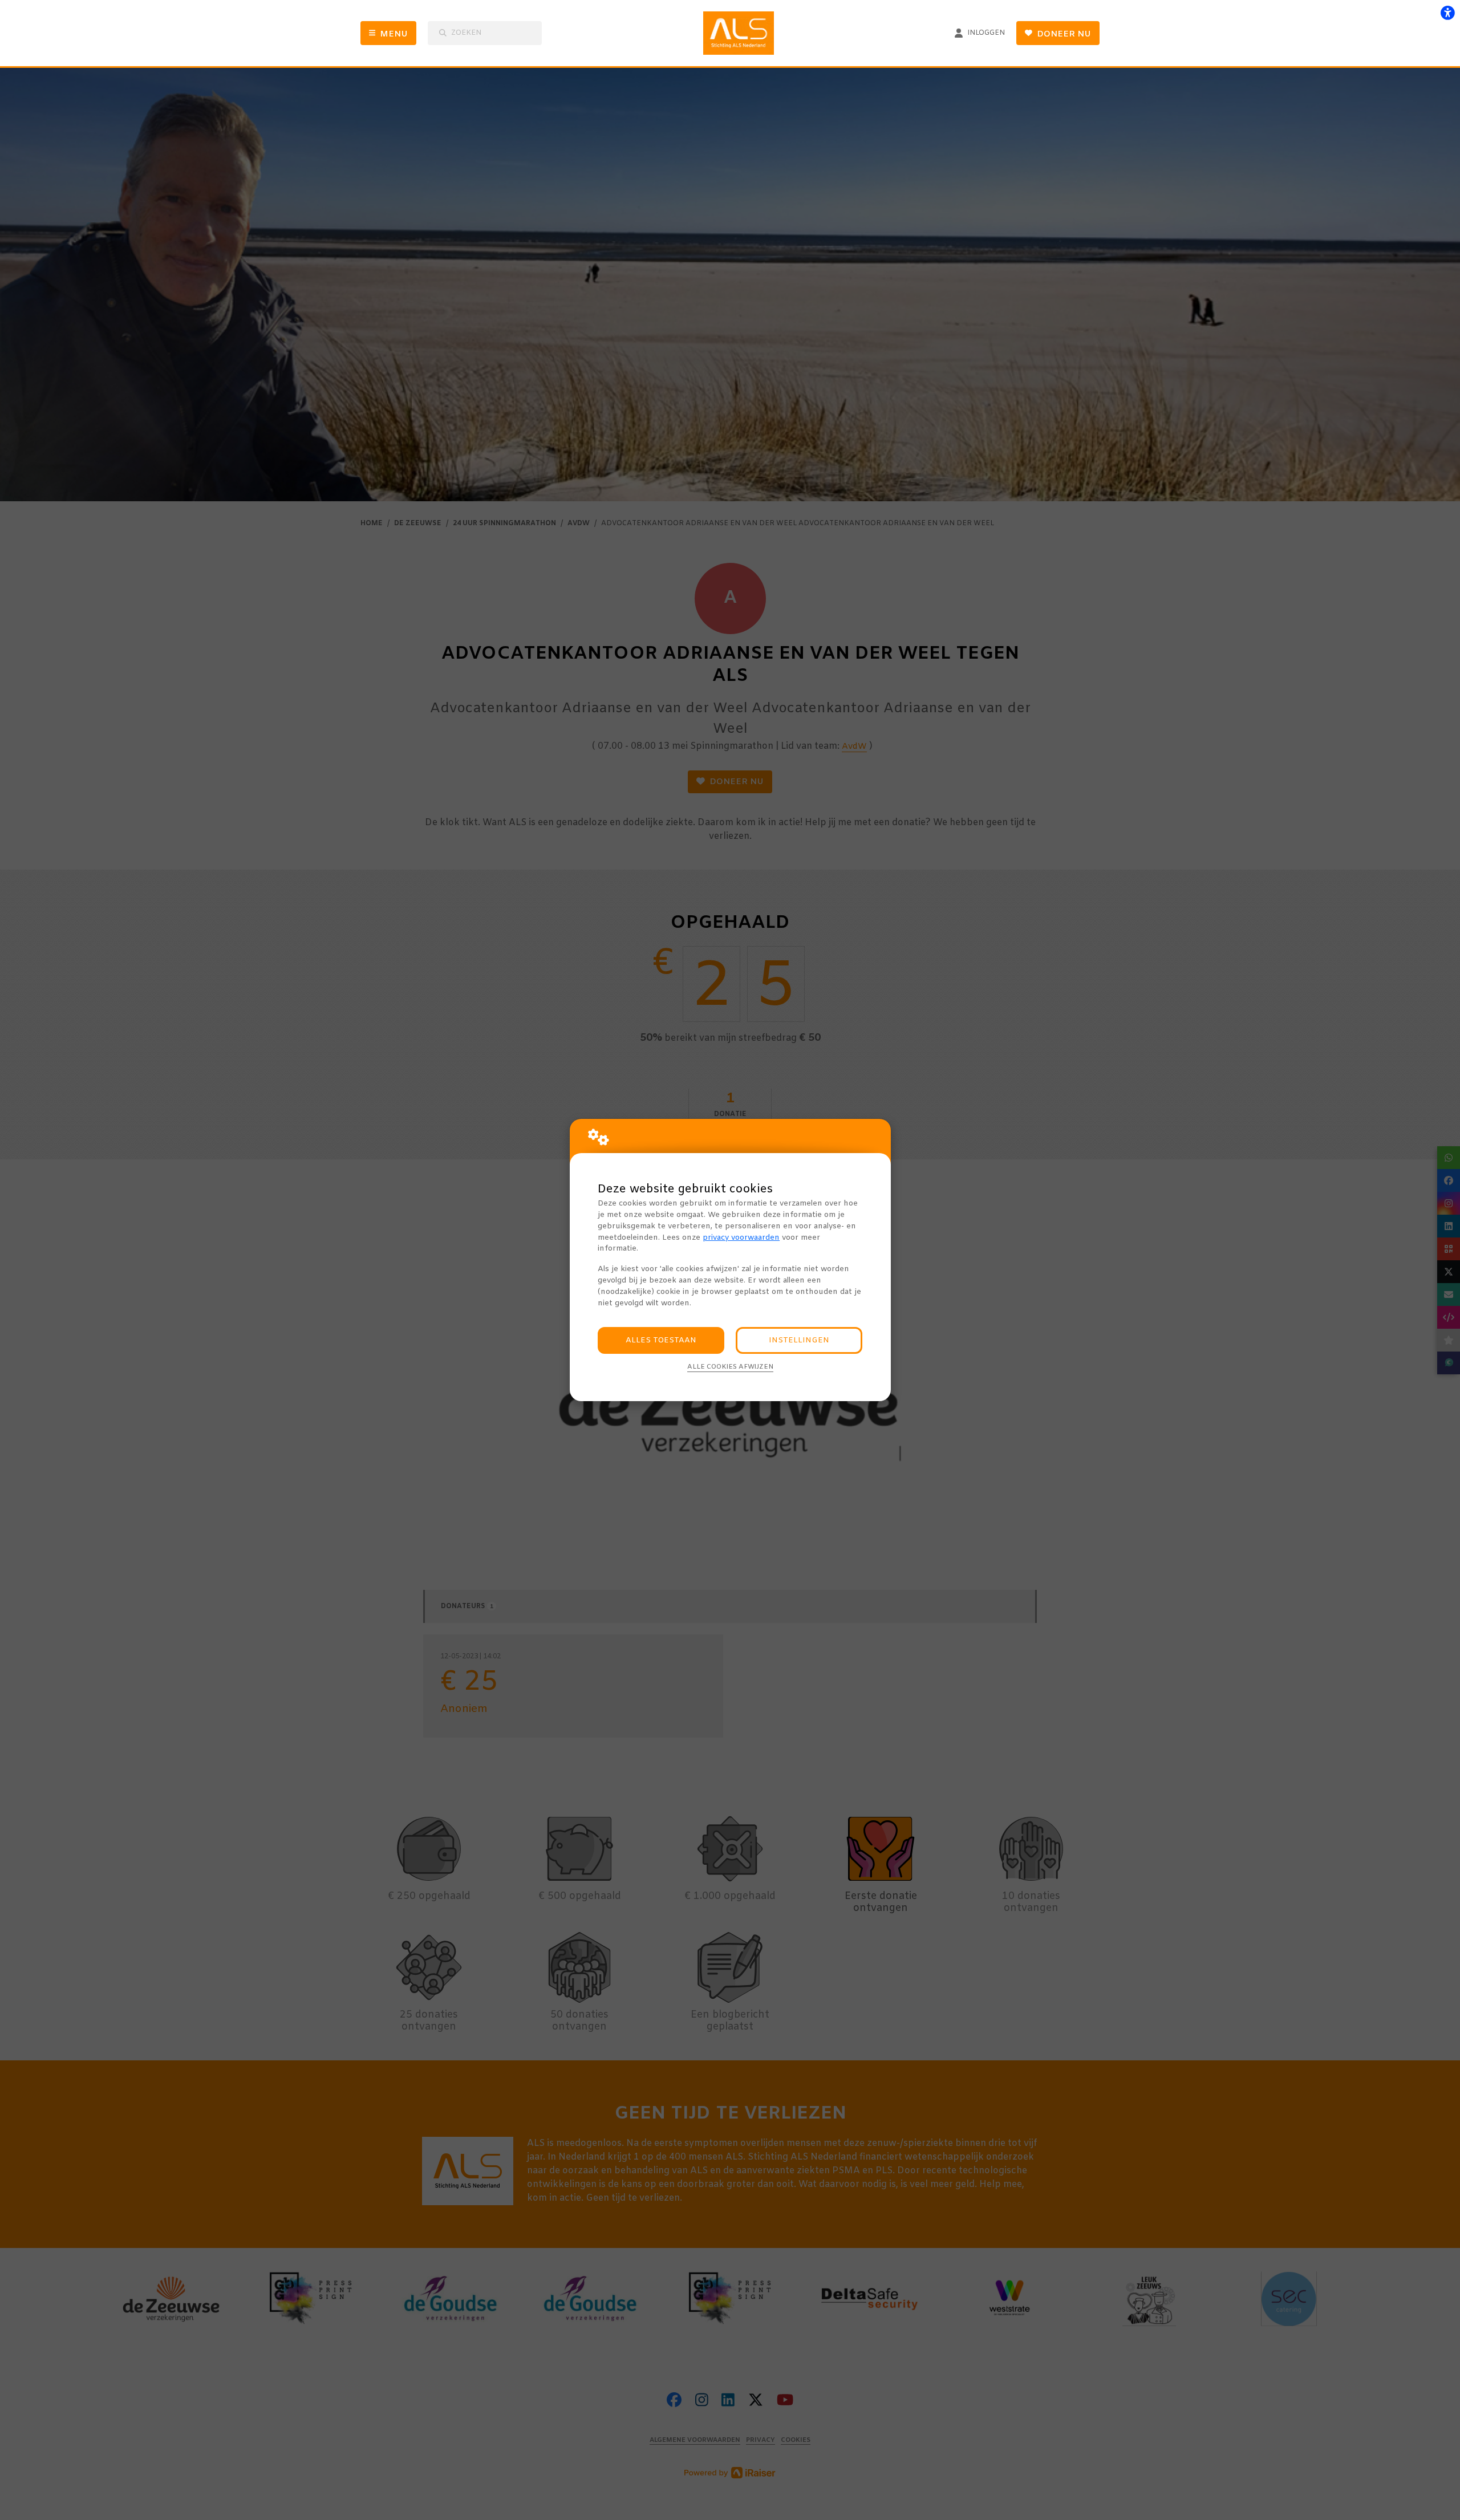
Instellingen (799, 1340)
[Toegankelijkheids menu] (1447, 13)
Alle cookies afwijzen (730, 1367)
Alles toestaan (661, 1340)
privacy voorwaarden (741, 1238)
